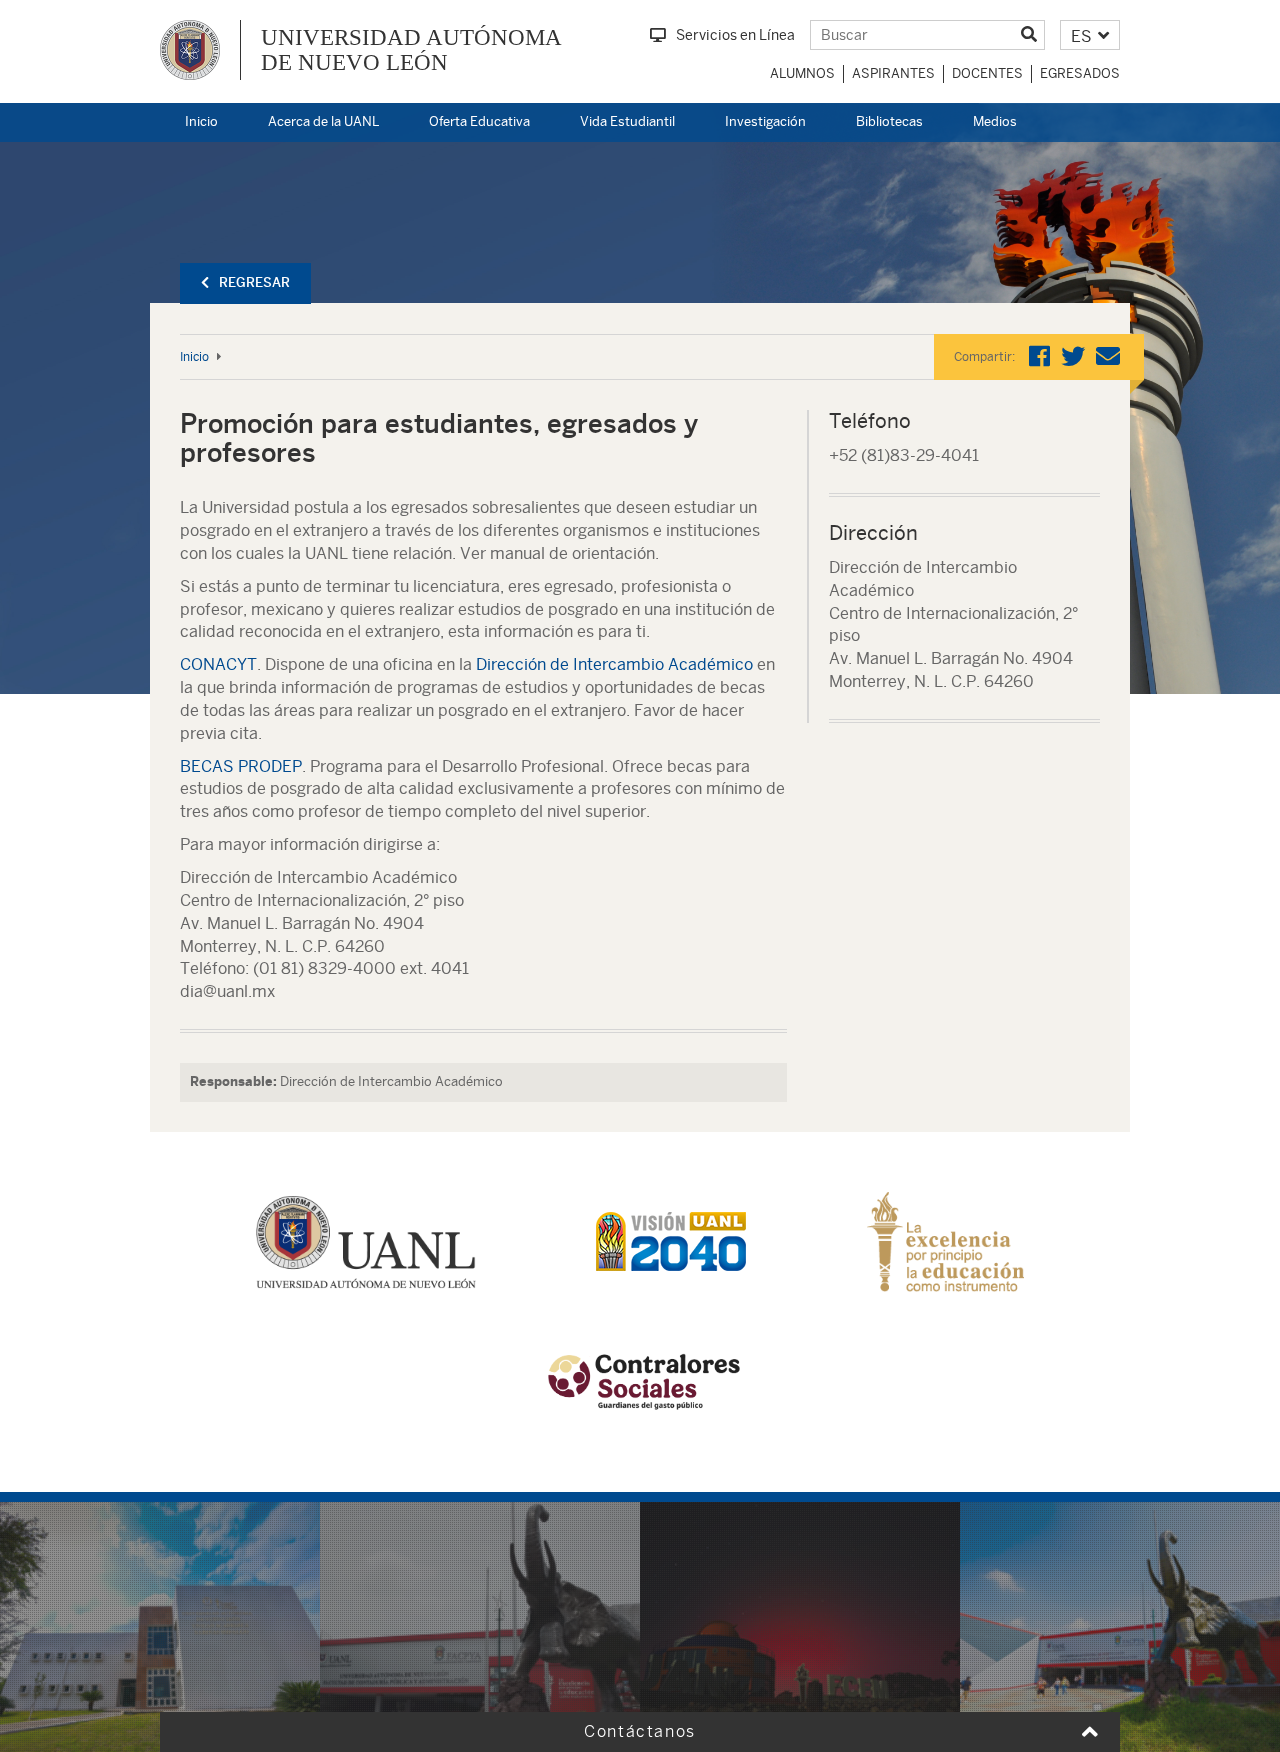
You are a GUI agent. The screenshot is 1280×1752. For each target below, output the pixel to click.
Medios (995, 121)
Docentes (987, 73)
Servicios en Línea (735, 35)
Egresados (1080, 73)
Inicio (201, 121)
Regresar (254, 282)
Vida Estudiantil (627, 121)
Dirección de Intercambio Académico (614, 664)
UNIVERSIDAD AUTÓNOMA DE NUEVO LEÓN (411, 50)
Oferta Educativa (479, 121)
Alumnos (802, 73)
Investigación (765, 121)
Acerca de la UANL (323, 121)
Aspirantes (893, 73)
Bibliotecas (889, 121)
